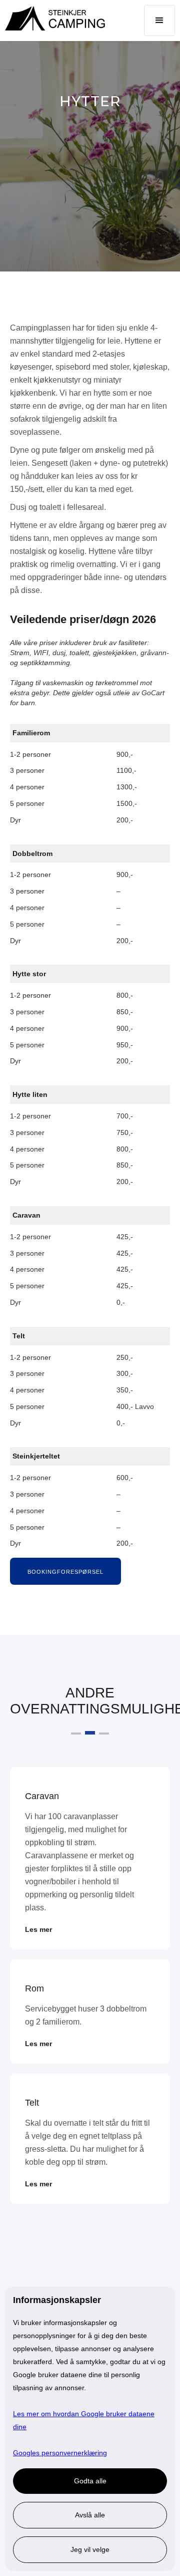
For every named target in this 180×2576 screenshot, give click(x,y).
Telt (32, 2103)
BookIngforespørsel (65, 1572)
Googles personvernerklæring (60, 2453)
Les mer (38, 1929)
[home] (52, 18)
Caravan (42, 1796)
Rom (34, 1988)
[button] (159, 21)
